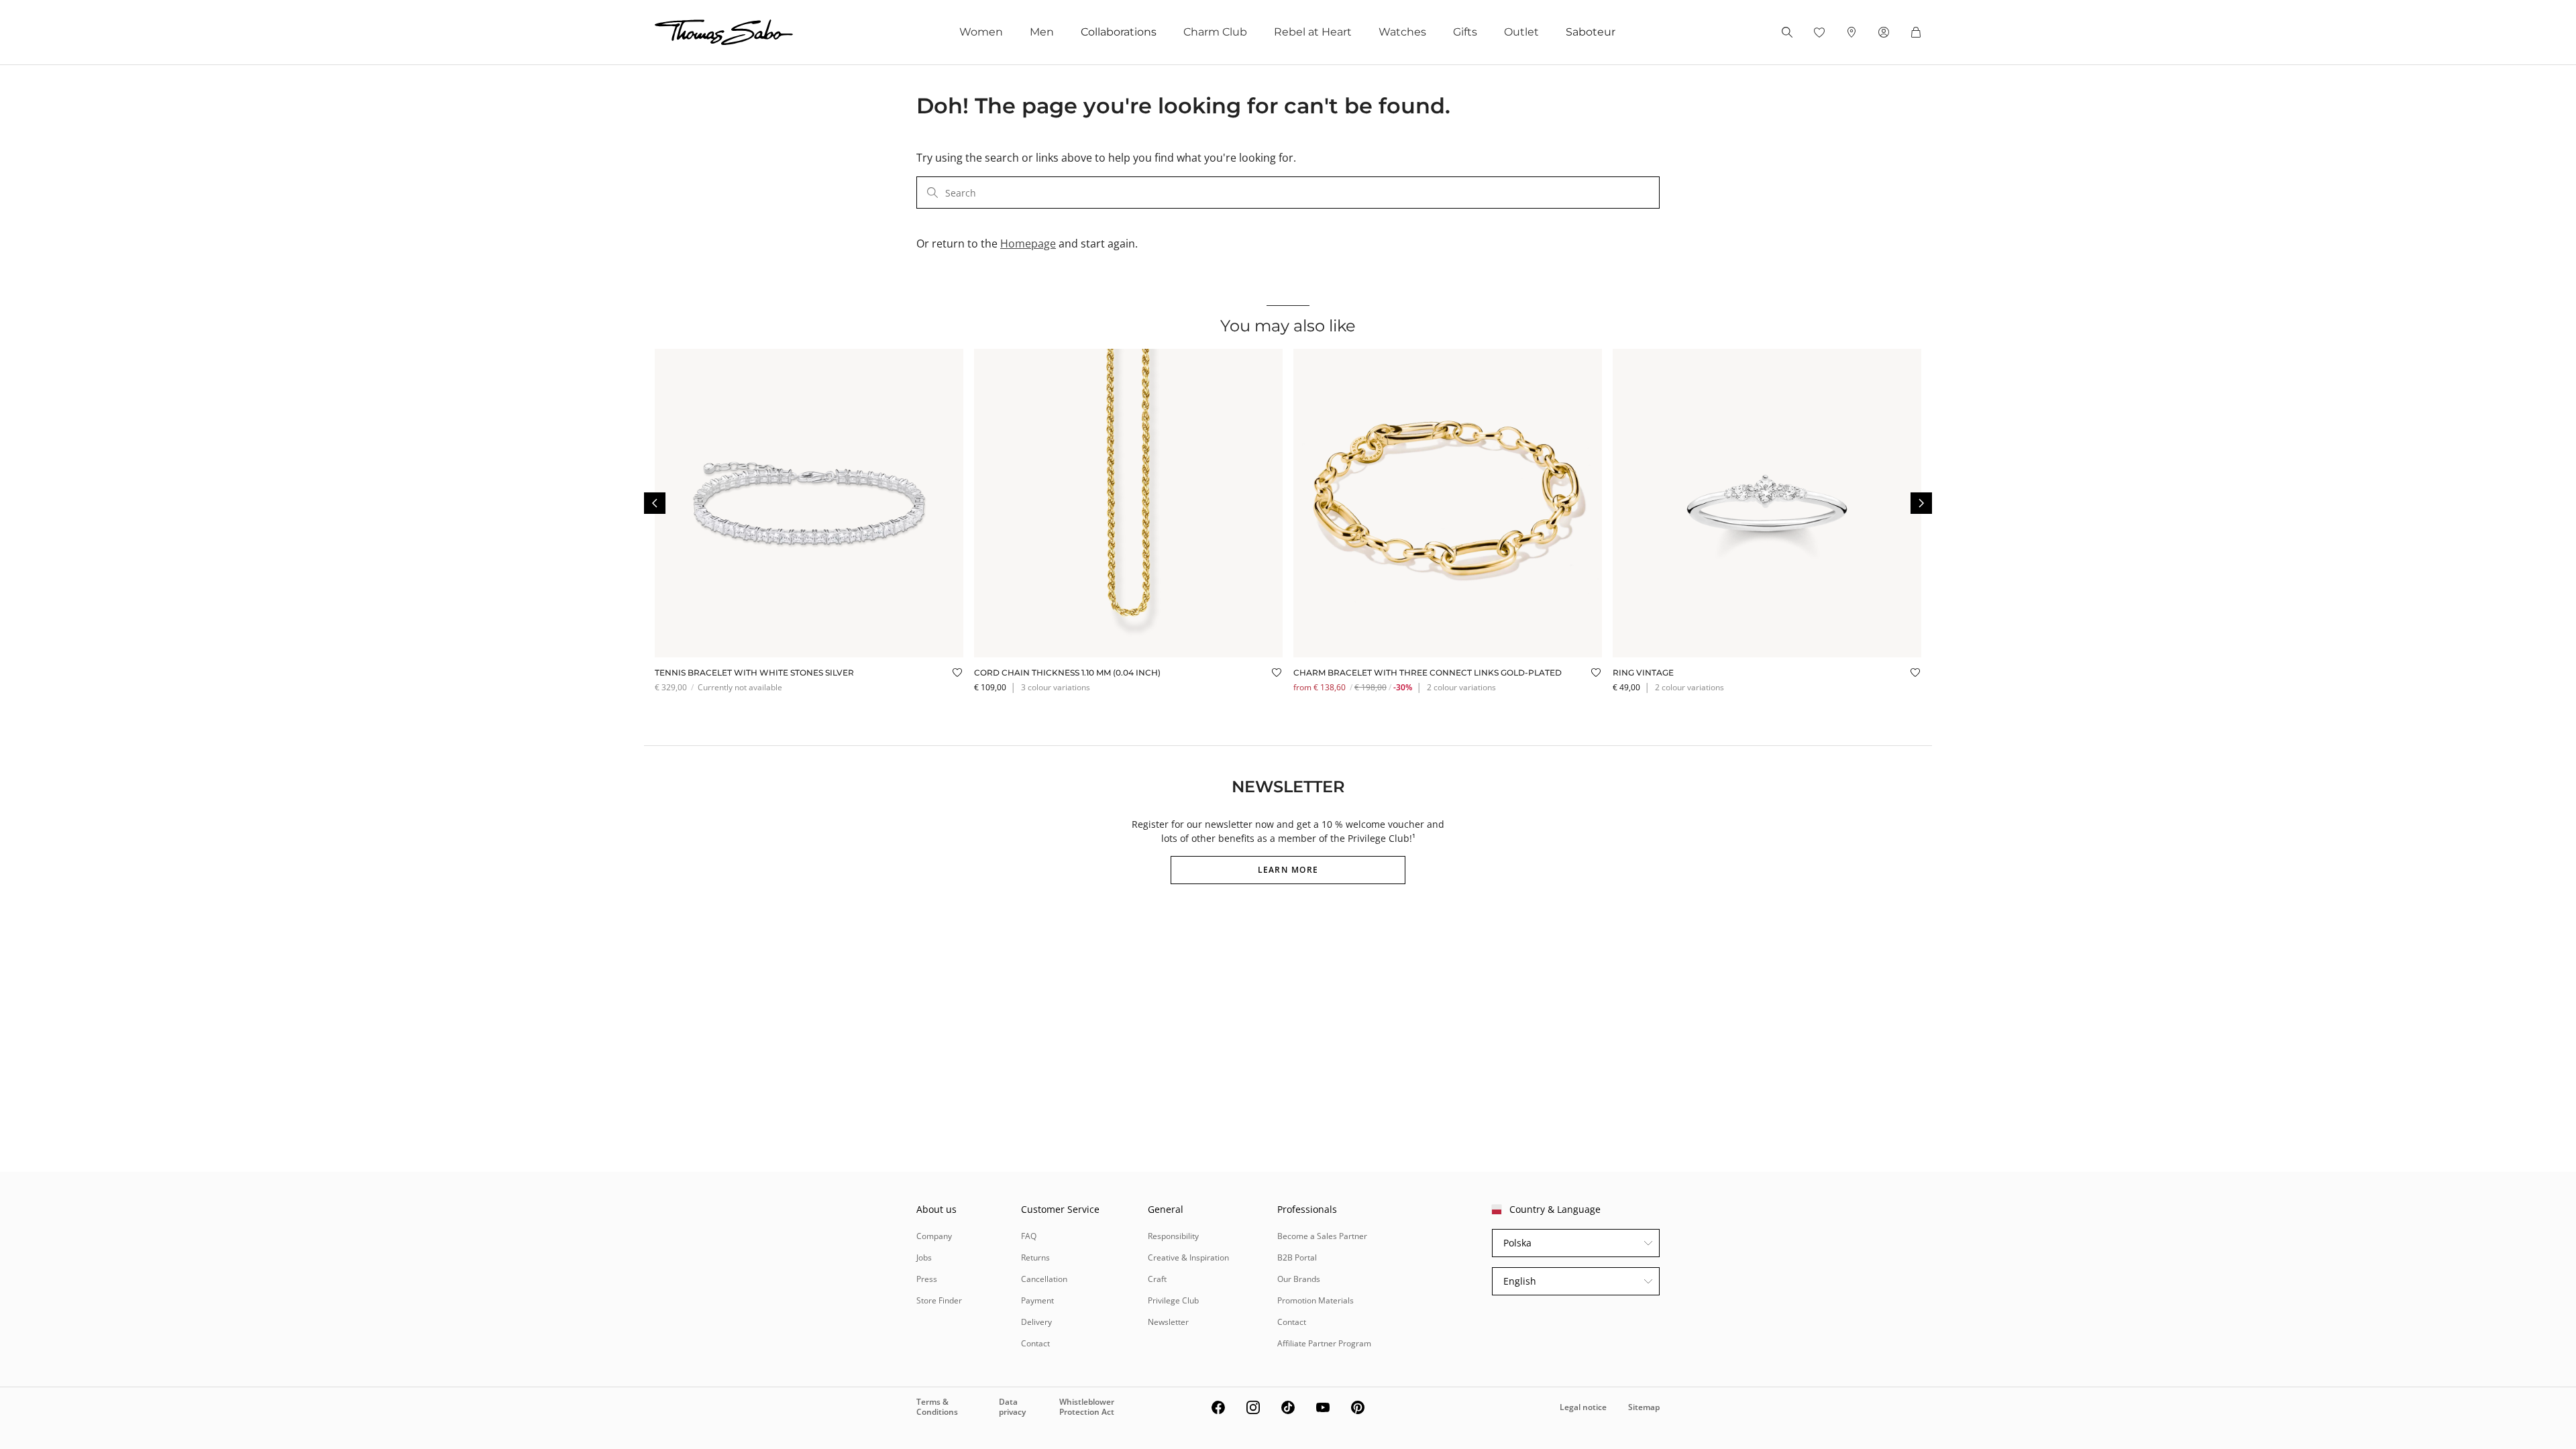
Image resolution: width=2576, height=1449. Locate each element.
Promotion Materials (1316, 1300)
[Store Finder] (1851, 32)
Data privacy (1012, 1406)
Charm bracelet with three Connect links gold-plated (1428, 673)
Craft (1157, 1279)
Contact (1035, 1343)
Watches (1402, 32)
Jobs (924, 1257)
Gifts (1465, 32)
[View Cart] (1916, 32)
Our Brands (1299, 1279)
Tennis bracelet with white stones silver (754, 673)
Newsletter (1168, 1322)
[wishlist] (1819, 32)
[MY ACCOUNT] (1884, 32)
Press (927, 1279)
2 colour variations (1461, 687)
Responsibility (1173, 1236)
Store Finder (939, 1300)
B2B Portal (1297, 1257)
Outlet (1521, 32)
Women (981, 32)
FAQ (1029, 1236)
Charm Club (1215, 32)
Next (1921, 503)
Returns (1035, 1257)
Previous (655, 503)
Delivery (1036, 1322)
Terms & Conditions (937, 1406)
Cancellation (1044, 1279)
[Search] (1787, 32)
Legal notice (1583, 1407)
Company (934, 1236)
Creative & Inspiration (1188, 1257)
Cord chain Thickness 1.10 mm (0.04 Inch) (1067, 673)
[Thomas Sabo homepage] (724, 32)
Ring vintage (1643, 673)
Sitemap (1644, 1407)
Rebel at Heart (1313, 32)
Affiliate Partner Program (1324, 1343)
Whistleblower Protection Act (1087, 1406)
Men (1042, 32)
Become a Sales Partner (1322, 1236)
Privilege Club (1173, 1300)
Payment (1037, 1300)
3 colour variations (1056, 687)
